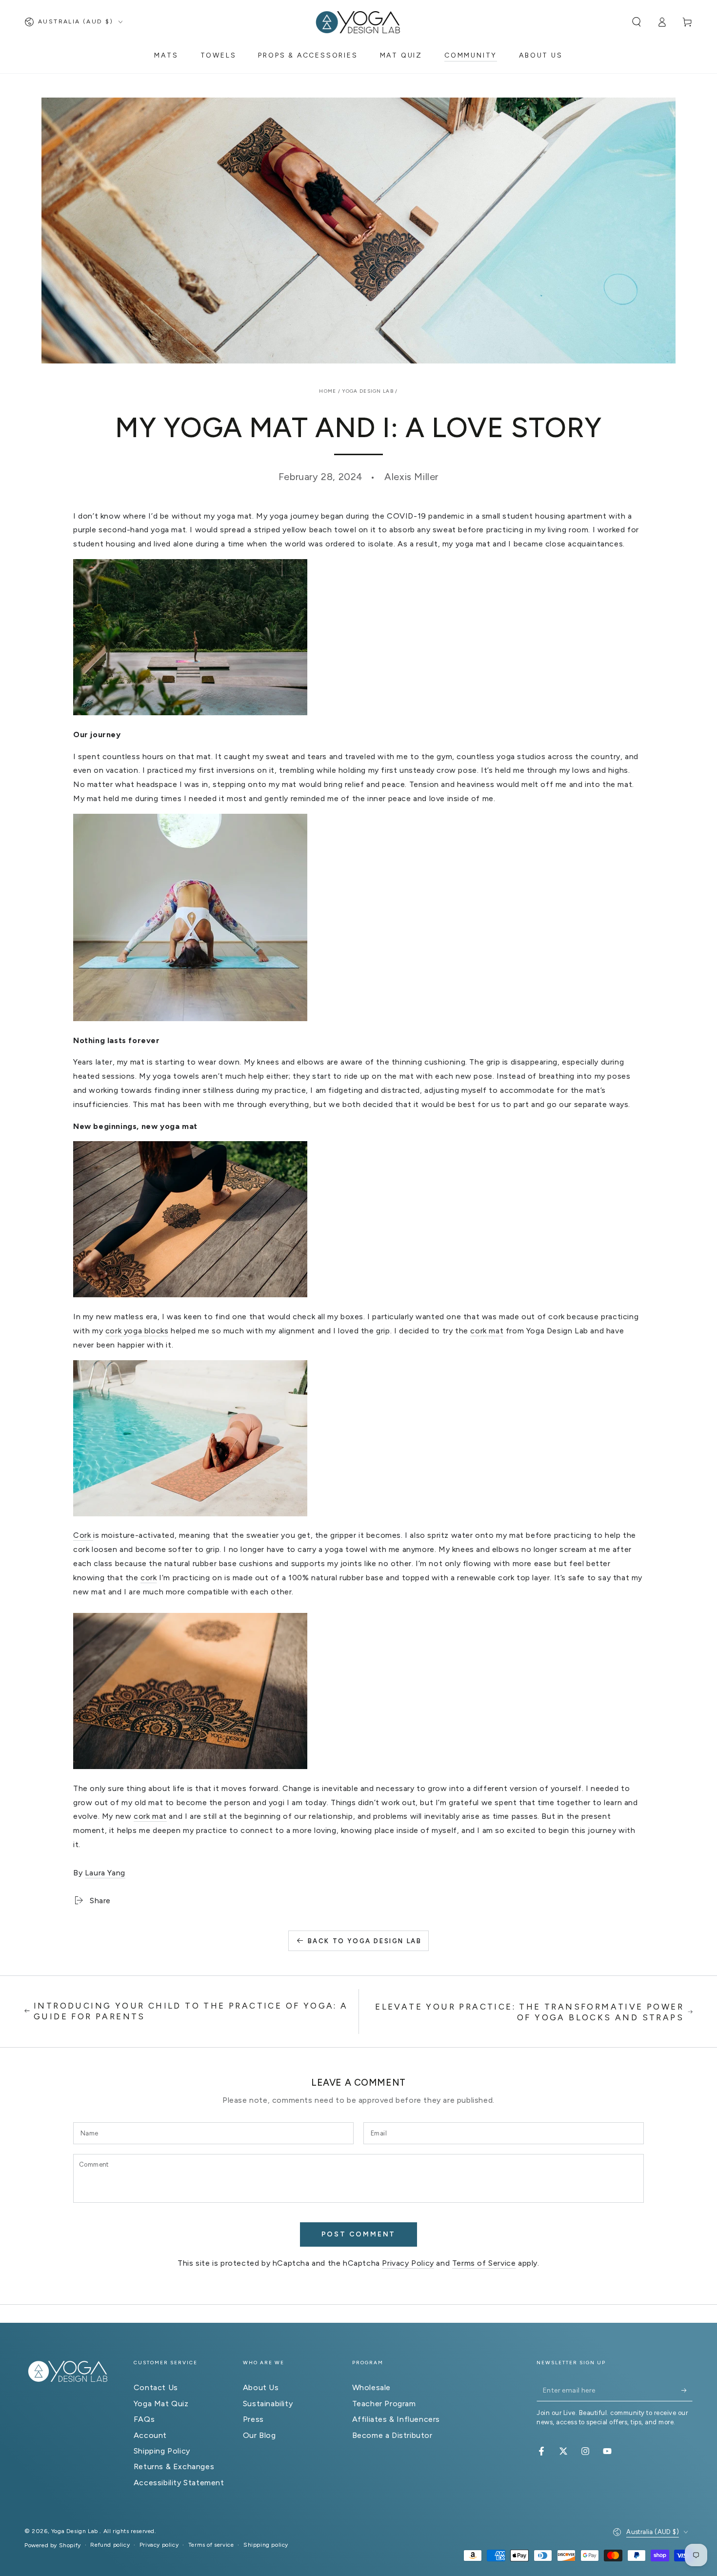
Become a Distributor (392, 2435)
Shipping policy (266, 2545)
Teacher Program (384, 2404)
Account (150, 2435)
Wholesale (371, 2387)
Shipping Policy (162, 2451)
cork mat (487, 1331)
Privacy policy (159, 2545)
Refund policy (110, 2545)
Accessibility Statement (179, 2483)
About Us (261, 2387)
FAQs (144, 2419)
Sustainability (268, 2404)
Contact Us (156, 2387)
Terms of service (211, 2545)
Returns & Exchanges (174, 2466)
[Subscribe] (687, 2390)
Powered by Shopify (53, 2545)
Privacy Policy (408, 2263)
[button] (637, 22)
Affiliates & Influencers (396, 2419)
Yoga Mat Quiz (161, 2404)
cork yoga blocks (137, 1331)
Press (253, 2419)
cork (149, 1578)
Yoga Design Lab (368, 391)
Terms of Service (484, 2263)
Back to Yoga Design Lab (365, 1941)
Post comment (359, 2234)
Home (328, 391)
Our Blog (259, 2435)
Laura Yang (105, 1873)
